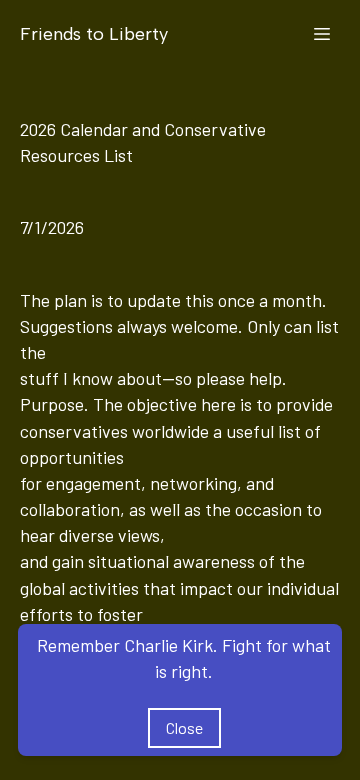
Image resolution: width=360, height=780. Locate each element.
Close (184, 727)
